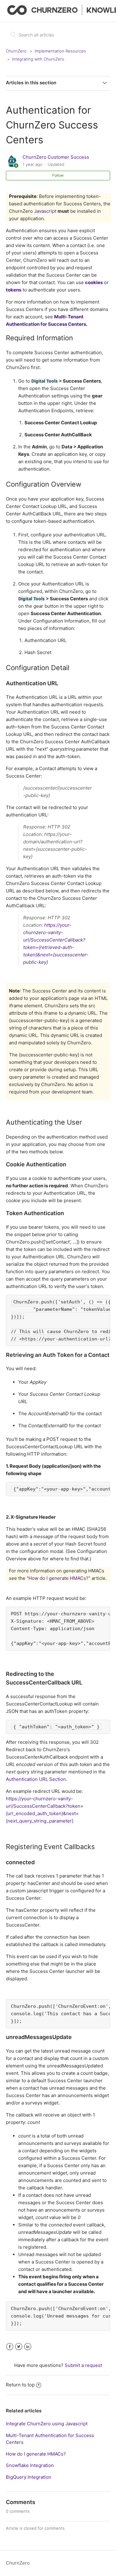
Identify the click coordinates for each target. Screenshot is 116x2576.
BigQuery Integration (29, 2477)
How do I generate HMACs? (36, 2454)
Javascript (45, 211)
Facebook (10, 2347)
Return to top (20, 2385)
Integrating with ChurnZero (38, 59)
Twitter (19, 2347)
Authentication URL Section (36, 1779)
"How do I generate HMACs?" (58, 1578)
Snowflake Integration (30, 2465)
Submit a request (83, 2365)
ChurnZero (16, 51)
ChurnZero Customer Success (56, 157)
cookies (94, 282)
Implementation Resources (60, 51)
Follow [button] (58, 175)
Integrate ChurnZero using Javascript (47, 2424)
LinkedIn (28, 2347)
